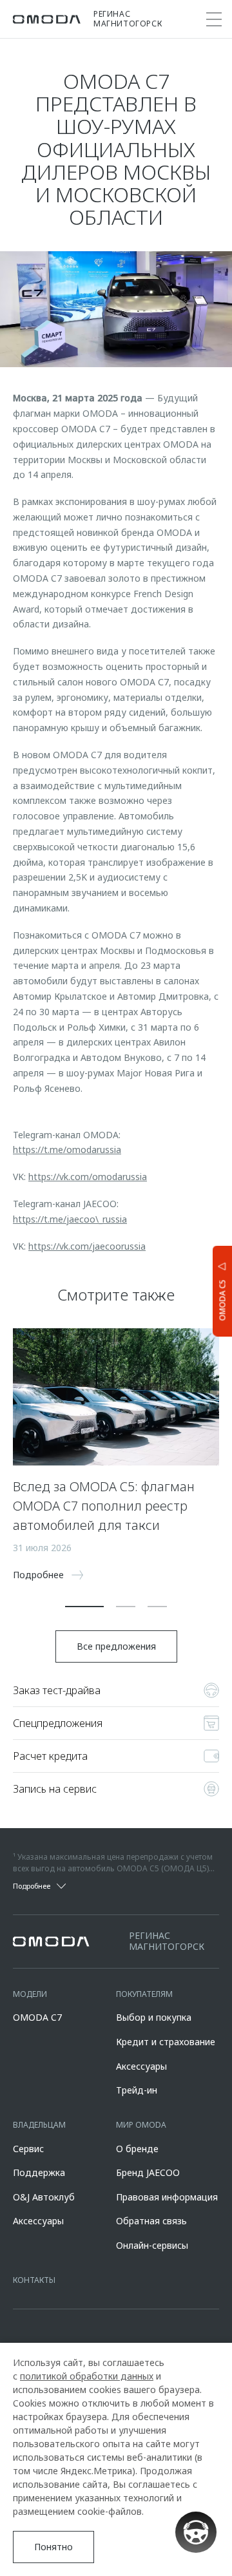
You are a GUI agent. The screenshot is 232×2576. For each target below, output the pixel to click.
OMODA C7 (37, 2017)
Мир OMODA (141, 2125)
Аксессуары (141, 2066)
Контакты (34, 2280)
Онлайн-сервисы (152, 2245)
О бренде (137, 2149)
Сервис (28, 2149)
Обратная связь (151, 2221)
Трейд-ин (137, 2090)
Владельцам (39, 2125)
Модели (30, 1994)
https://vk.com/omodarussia (88, 1177)
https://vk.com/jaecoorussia (87, 1246)
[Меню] (214, 19)
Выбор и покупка (154, 2017)
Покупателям (144, 1994)
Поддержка (39, 2172)
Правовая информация (167, 2197)
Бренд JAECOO (148, 2172)
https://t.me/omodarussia (67, 1150)
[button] (84, 1607)
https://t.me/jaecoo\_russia (70, 1219)
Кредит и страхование (166, 2042)
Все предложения (116, 1646)
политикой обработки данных (87, 2376)
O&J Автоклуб (44, 2197)
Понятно (53, 2547)
